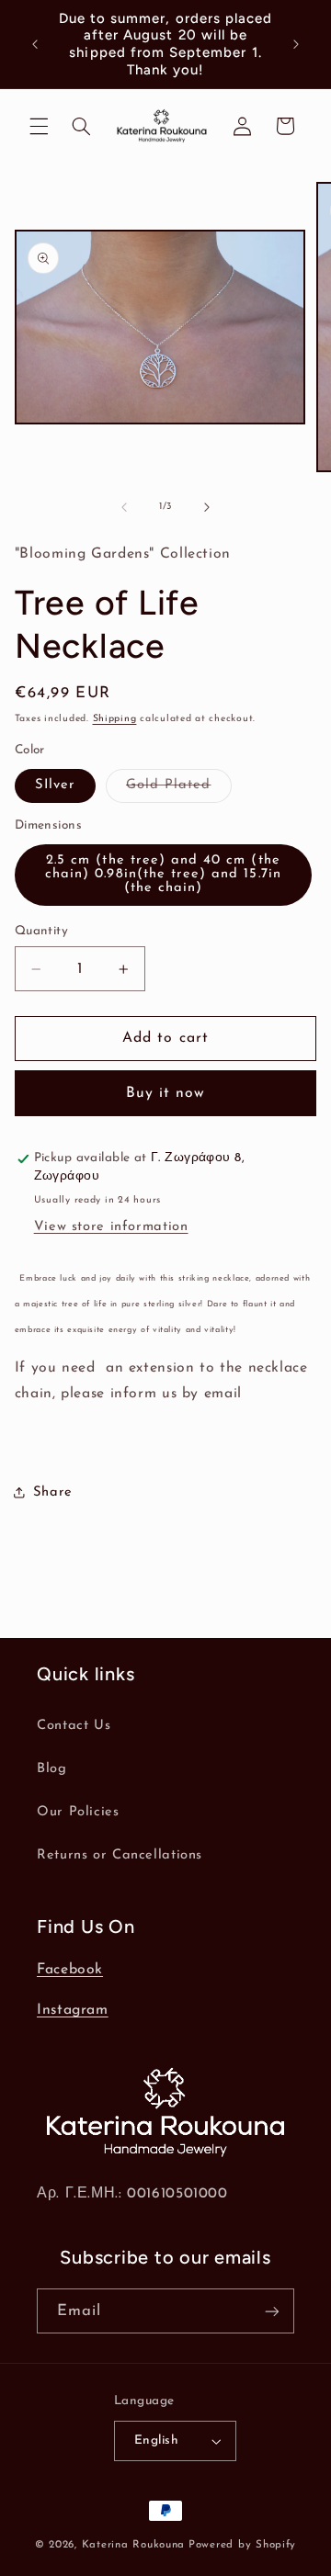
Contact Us (74, 1726)
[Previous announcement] (35, 44)
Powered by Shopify (242, 2545)
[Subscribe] (272, 2311)
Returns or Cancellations (120, 1855)
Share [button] (53, 1492)
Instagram (73, 2010)
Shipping (115, 719)
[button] (39, 126)
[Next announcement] (296, 44)
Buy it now (166, 1093)
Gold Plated (179, 790)
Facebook (70, 1970)
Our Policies (78, 1812)
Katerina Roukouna (134, 2545)
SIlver (55, 785)
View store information (111, 1227)
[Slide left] (124, 507)
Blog (52, 1769)
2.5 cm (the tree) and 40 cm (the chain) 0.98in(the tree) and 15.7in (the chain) (163, 874)
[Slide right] (207, 507)
